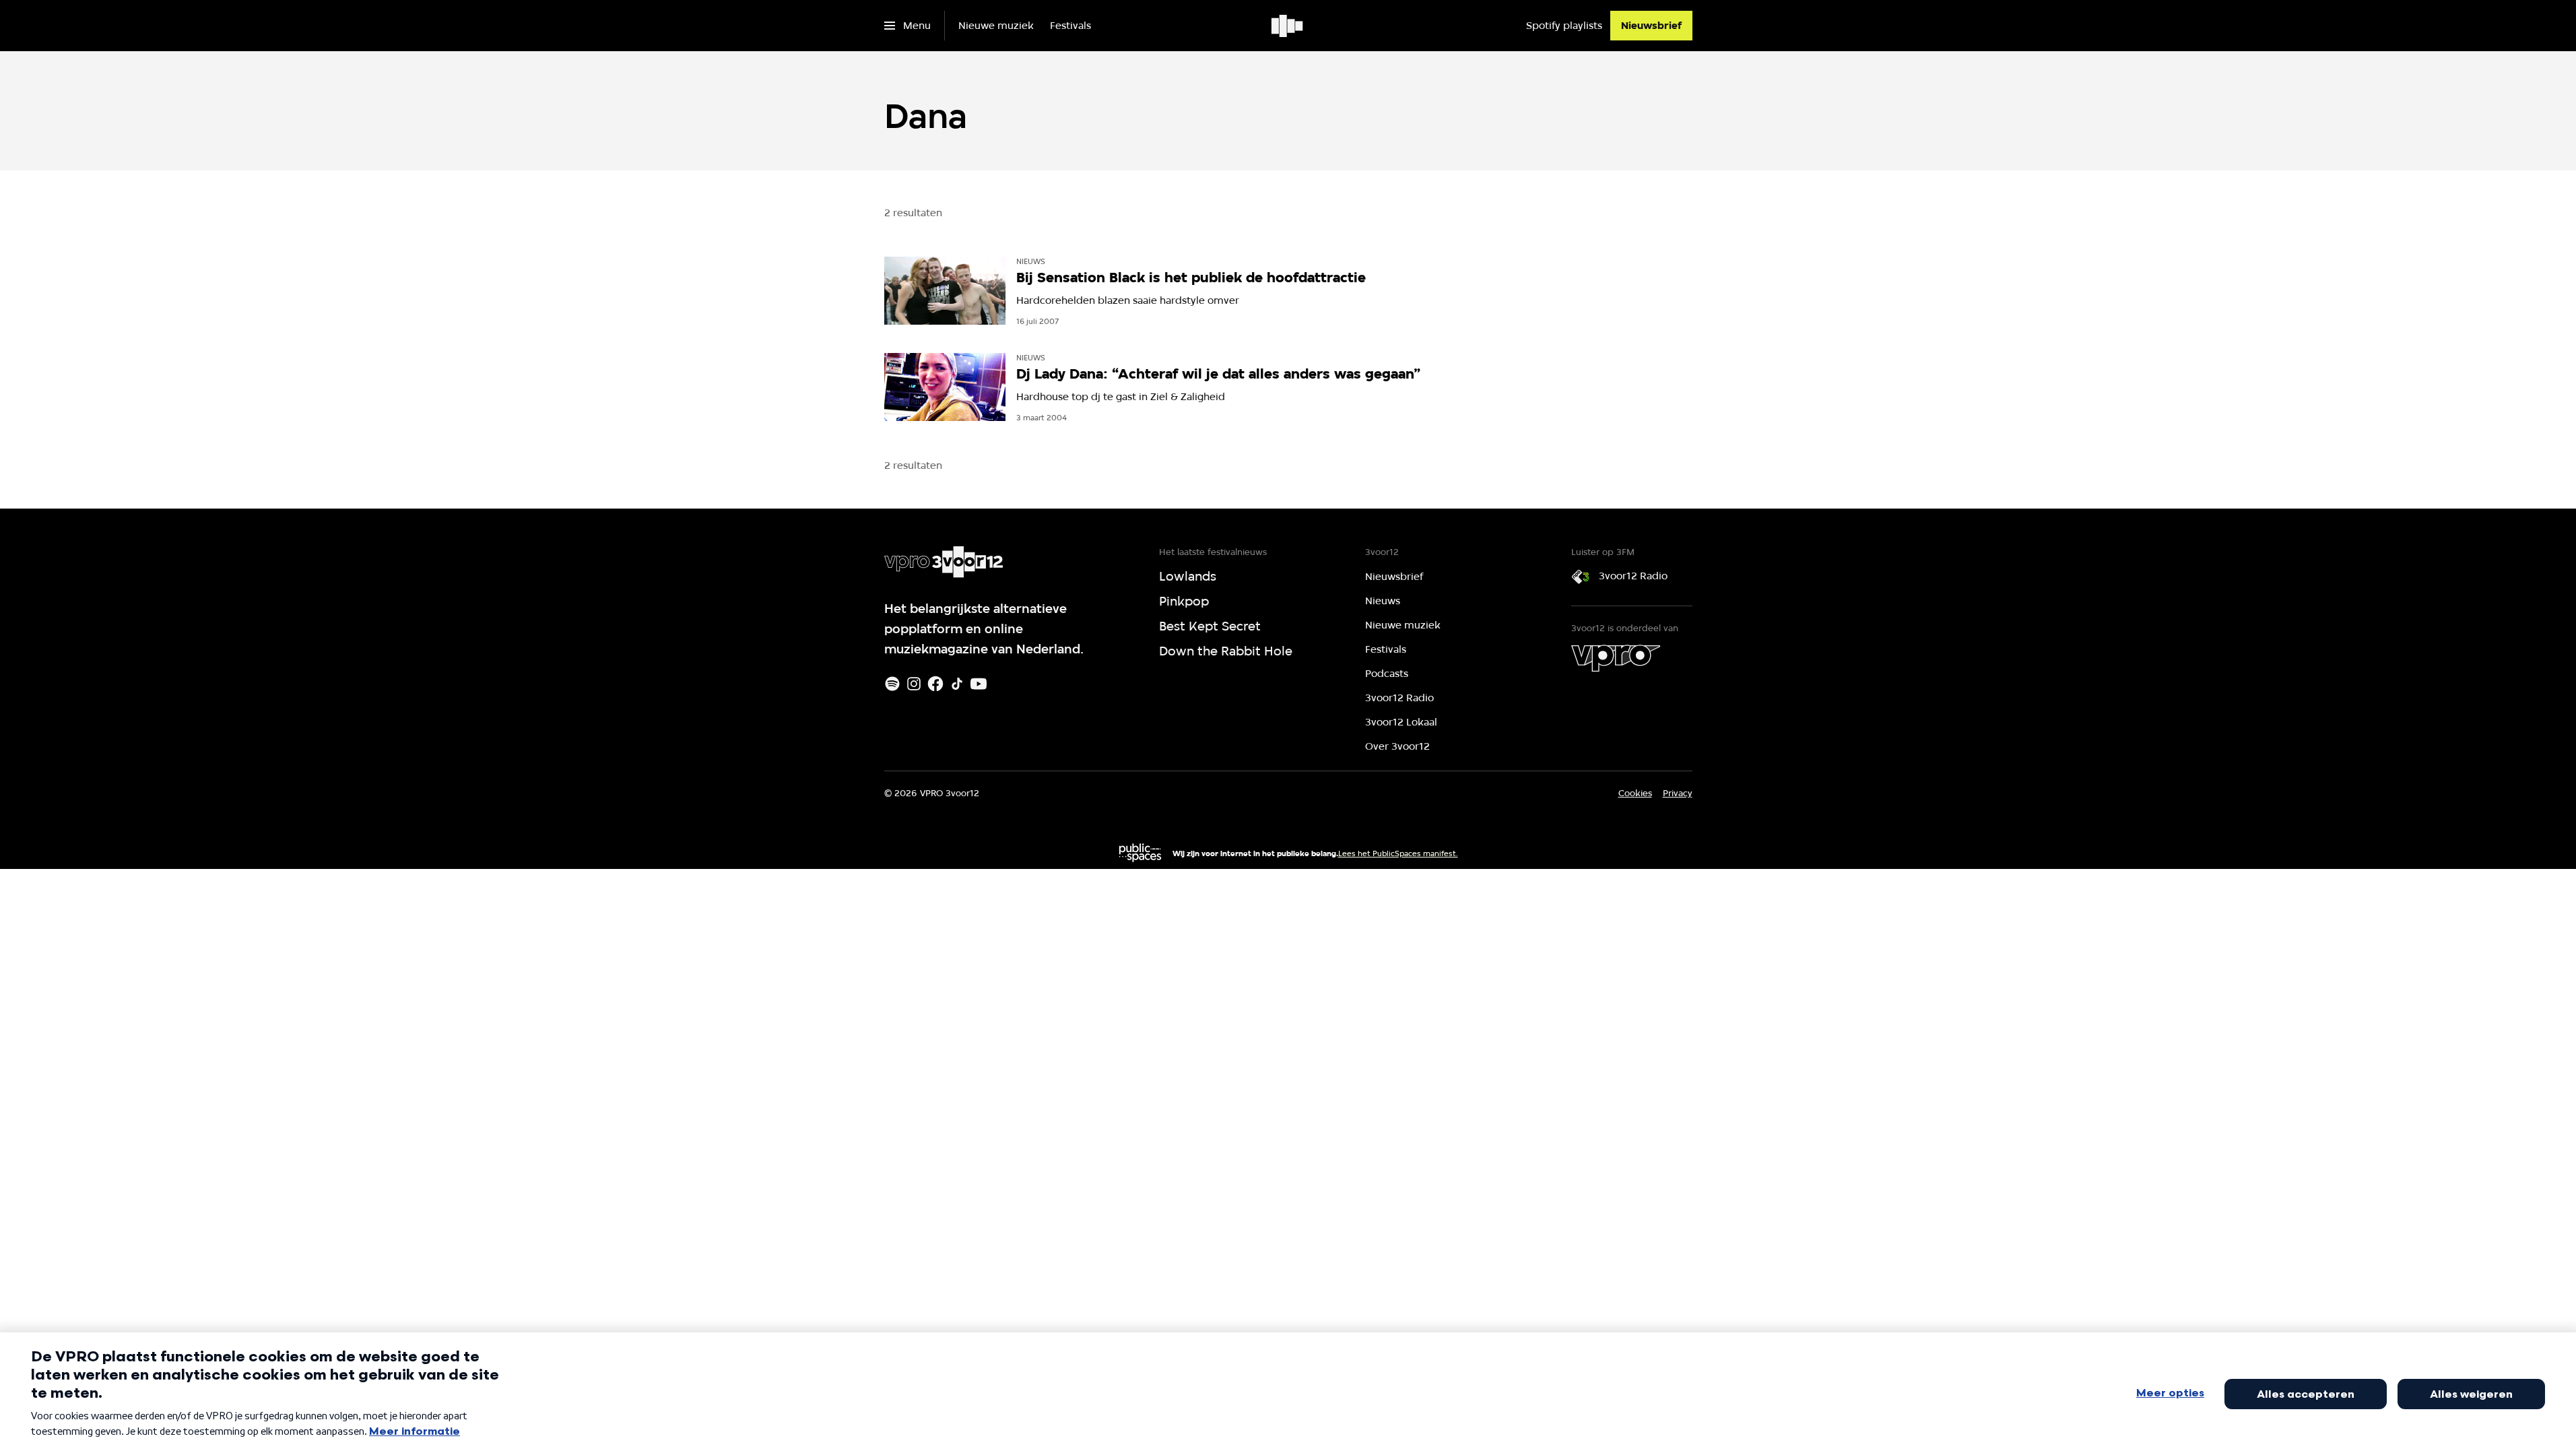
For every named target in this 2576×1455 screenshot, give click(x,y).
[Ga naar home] (1288, 26)
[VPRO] (1616, 658)
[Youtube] (979, 684)
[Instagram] (914, 684)
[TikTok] (957, 684)
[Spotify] (892, 684)
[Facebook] (935, 684)
